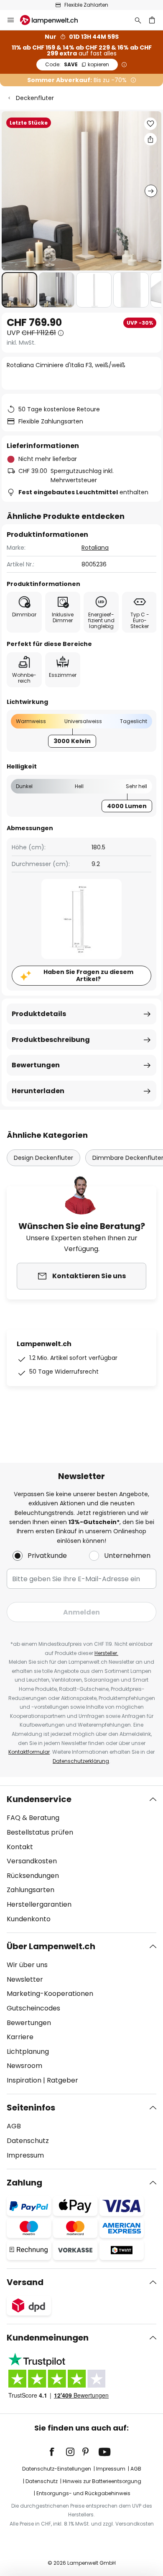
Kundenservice (39, 1799)
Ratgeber (62, 2080)
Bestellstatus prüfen (40, 1832)
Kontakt (20, 1847)
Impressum (25, 2155)
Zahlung (24, 2183)
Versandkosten (32, 1861)
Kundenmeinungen (48, 2338)
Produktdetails (39, 1014)
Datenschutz (28, 2141)
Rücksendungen (33, 1876)
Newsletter (25, 1979)
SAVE (77, 64)
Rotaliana (95, 548)
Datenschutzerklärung (81, 1761)
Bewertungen (36, 1065)
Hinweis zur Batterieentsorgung (102, 2481)
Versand (25, 2282)
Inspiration (24, 2080)
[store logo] (54, 20)
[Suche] (138, 20)
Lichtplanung (28, 2052)
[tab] (81, 1859)
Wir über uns (27, 1965)
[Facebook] (57, 2452)
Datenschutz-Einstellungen (57, 2469)
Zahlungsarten (31, 1890)
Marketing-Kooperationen (50, 1994)
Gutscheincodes (33, 2008)
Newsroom (24, 2066)
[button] (19, 290)
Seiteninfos (31, 2108)
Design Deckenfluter (43, 1158)
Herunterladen (38, 1091)
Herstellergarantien (39, 1904)
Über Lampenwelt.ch (51, 1946)
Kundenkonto (29, 1919)
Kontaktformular (29, 1752)
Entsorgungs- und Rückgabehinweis (83, 2493)
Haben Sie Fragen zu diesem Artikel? (88, 975)
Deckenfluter (35, 98)
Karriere (20, 2037)
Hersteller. (106, 1653)
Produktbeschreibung (51, 1040)
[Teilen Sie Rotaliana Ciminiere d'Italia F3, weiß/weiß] (150, 139)
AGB (14, 2126)
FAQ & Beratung (33, 1818)
